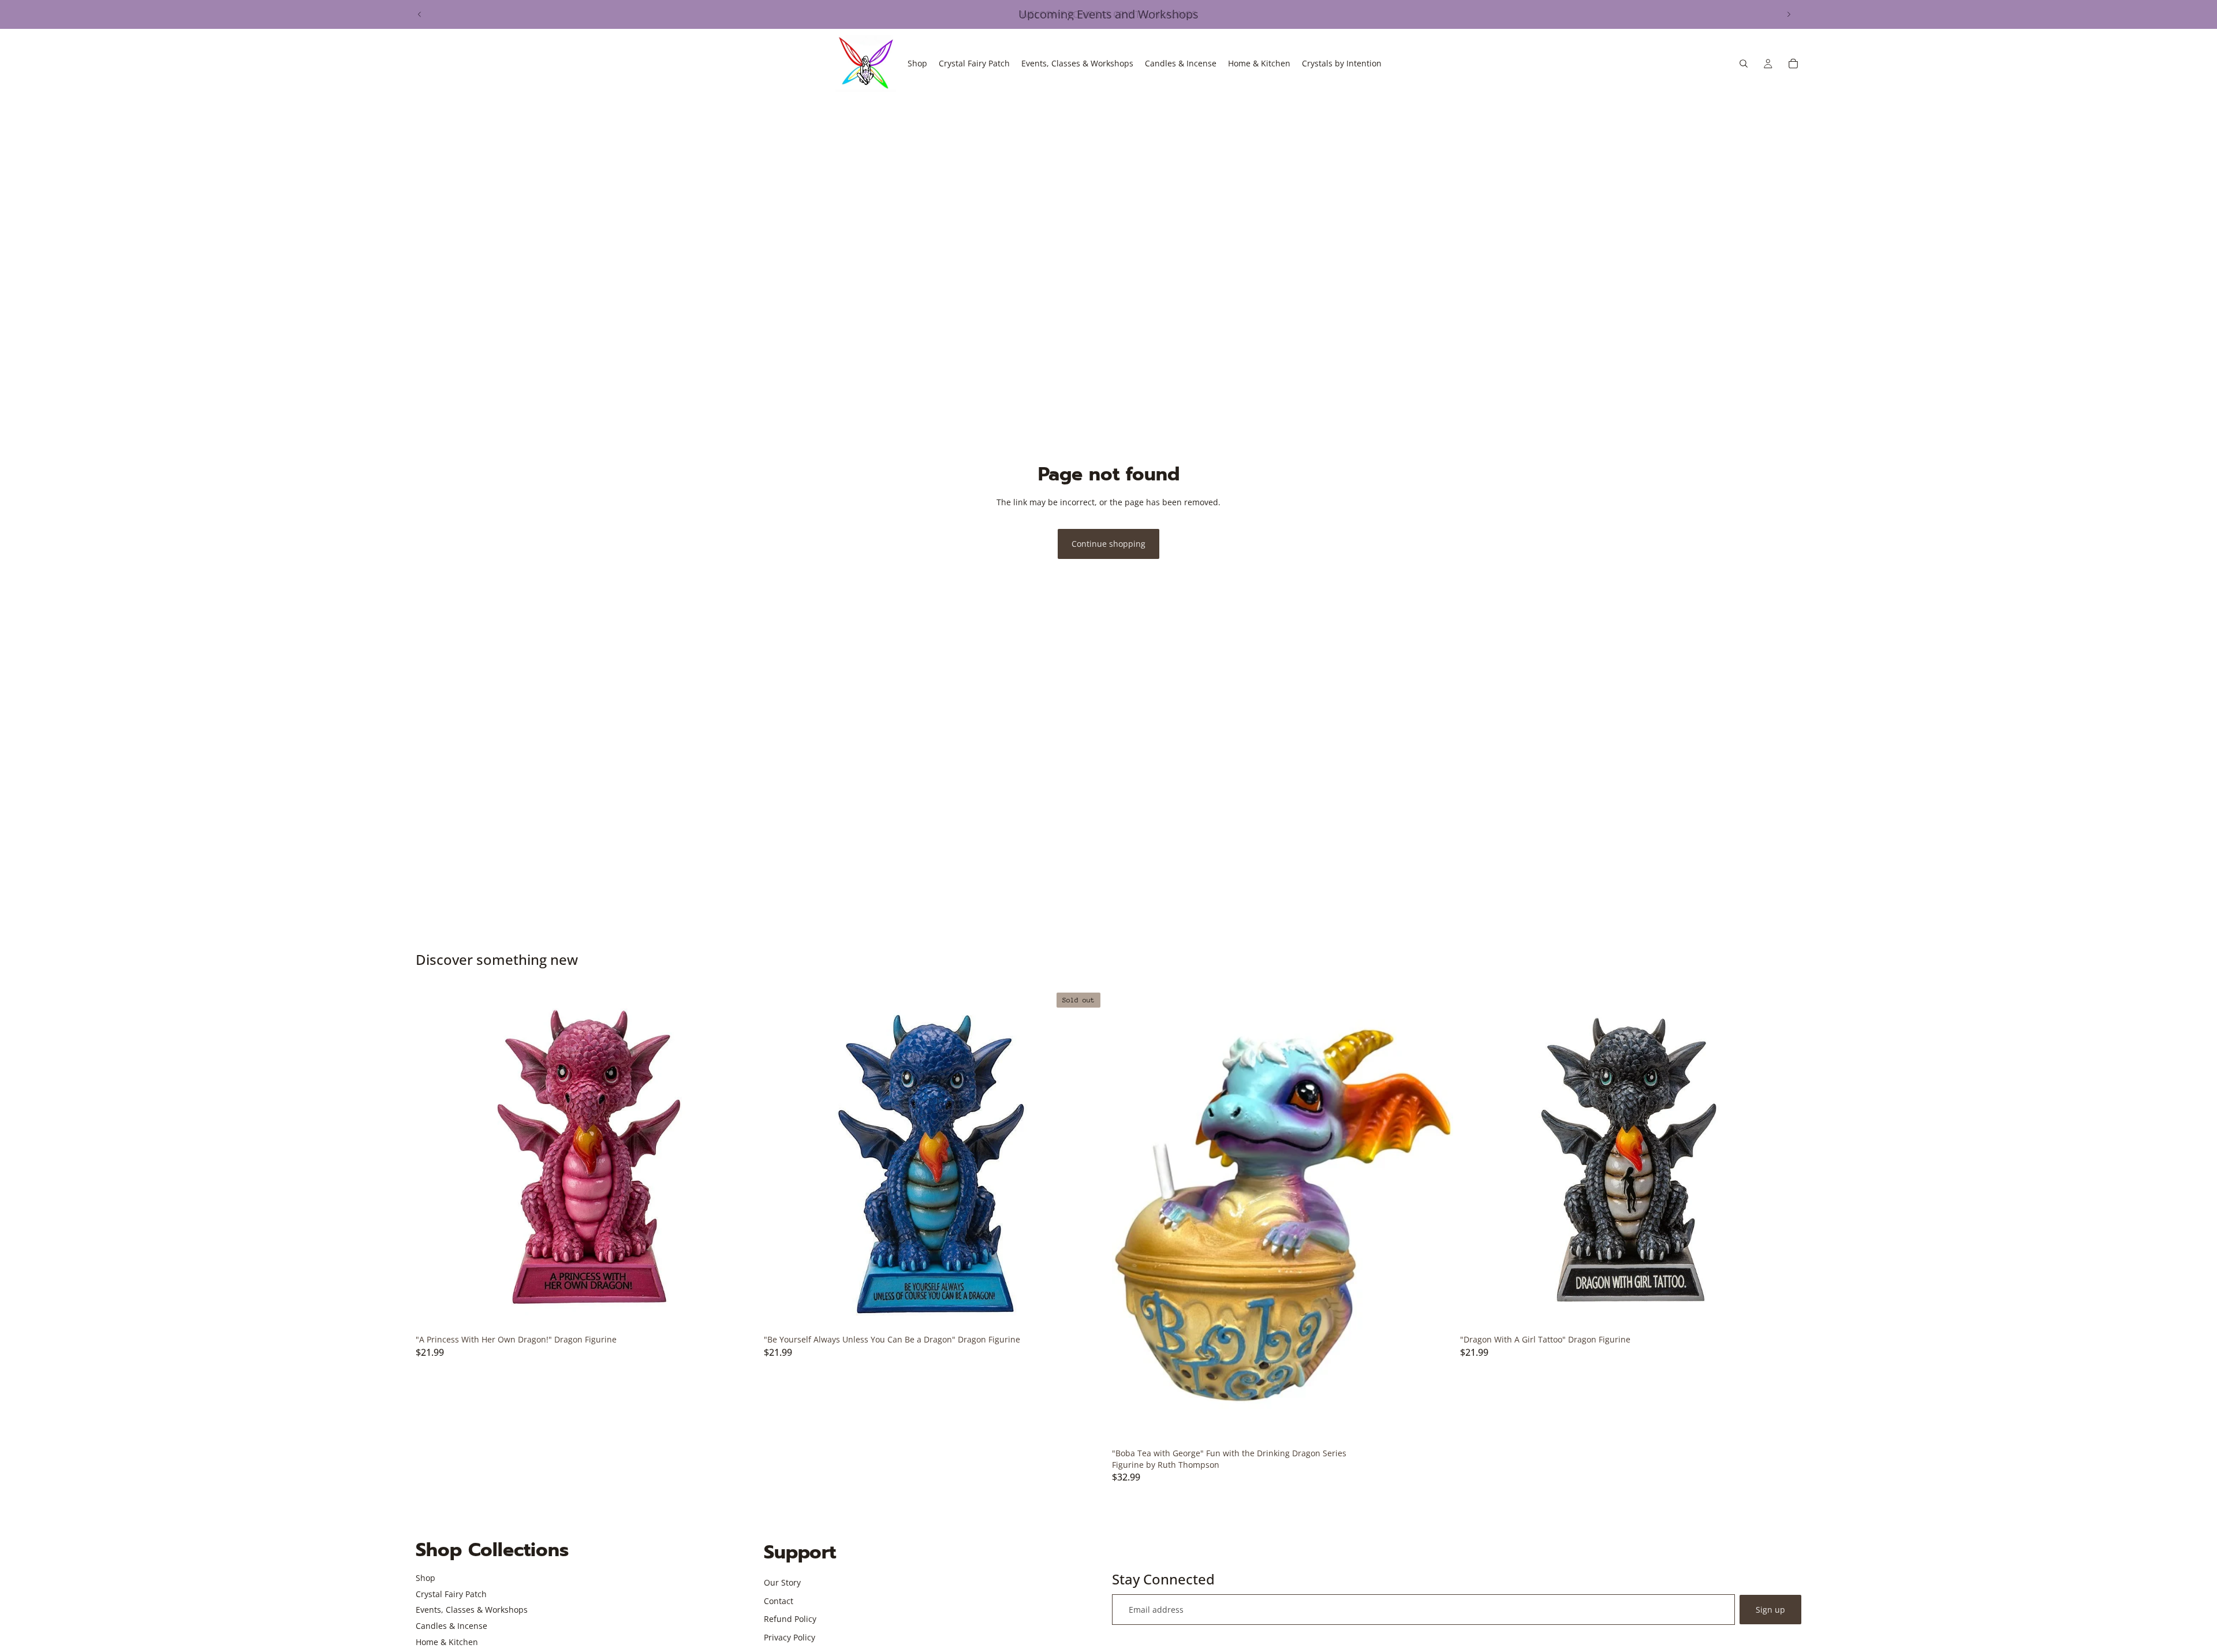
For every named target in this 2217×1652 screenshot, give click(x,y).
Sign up (1770, 1610)
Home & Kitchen (447, 1642)
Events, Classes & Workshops (472, 1610)
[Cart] (1793, 64)
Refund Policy (790, 1619)
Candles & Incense (451, 1626)
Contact (779, 1601)
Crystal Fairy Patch (451, 1594)
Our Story (782, 1582)
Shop (426, 1578)
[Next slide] (1789, 14)
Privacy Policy (790, 1637)
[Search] (1744, 64)
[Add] (739, 1311)
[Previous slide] (420, 14)
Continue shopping (1108, 544)
